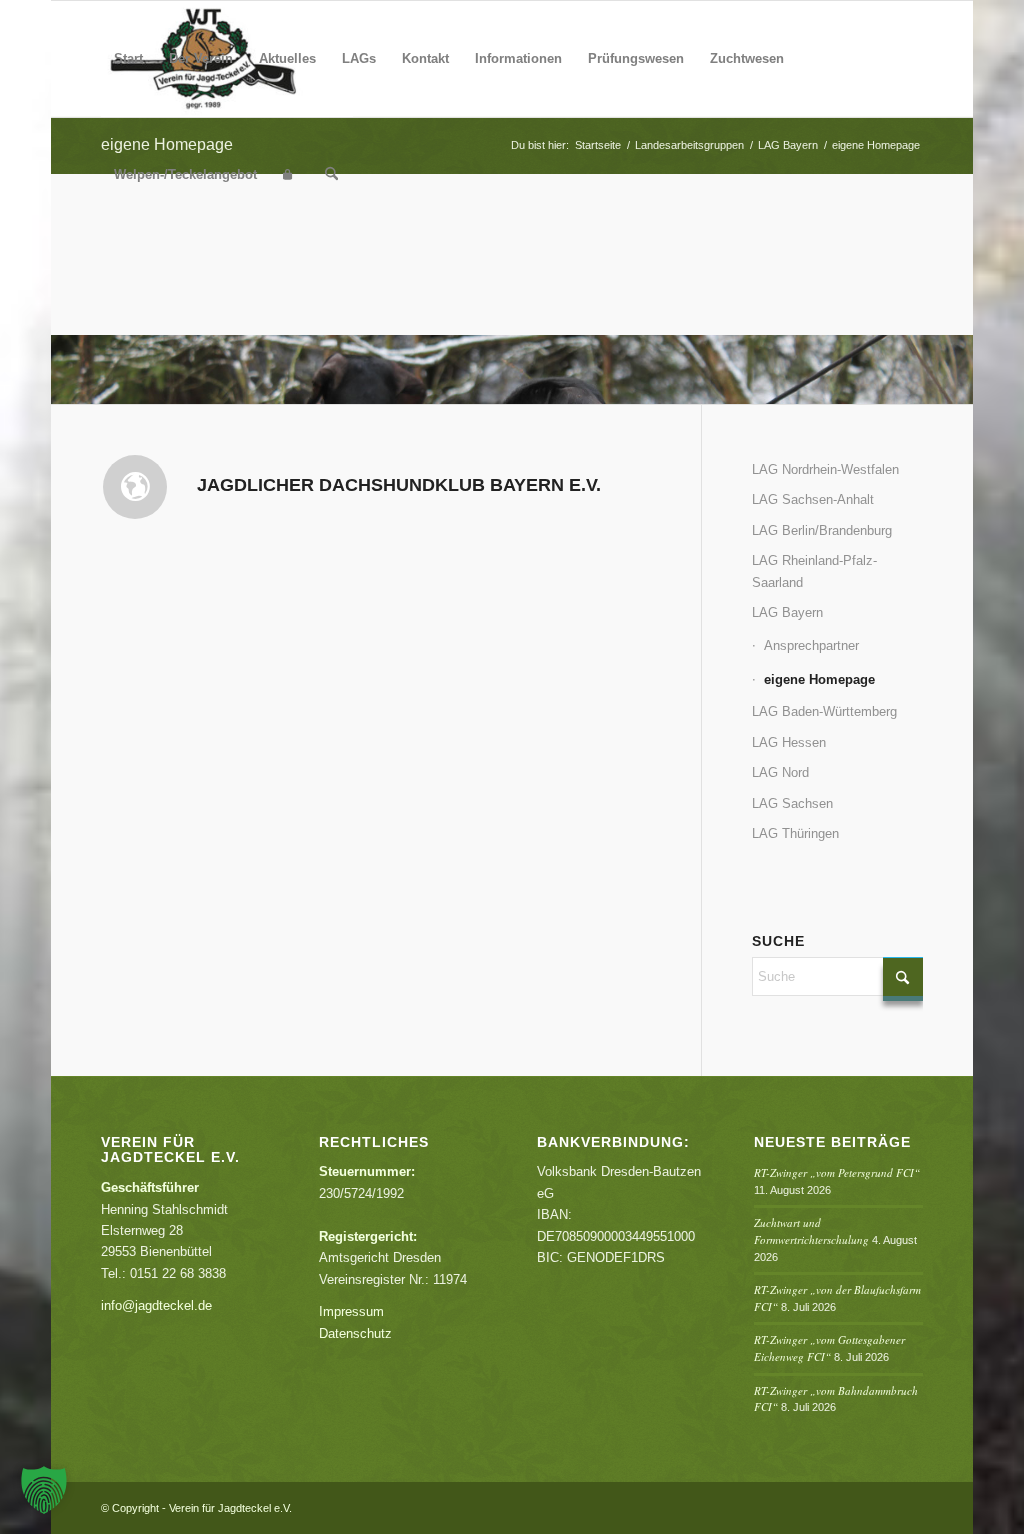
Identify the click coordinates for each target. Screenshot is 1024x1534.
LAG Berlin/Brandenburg (822, 530)
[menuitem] (128, 59)
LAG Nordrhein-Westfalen (825, 469)
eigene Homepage (819, 679)
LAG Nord (780, 772)
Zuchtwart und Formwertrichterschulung (811, 1231)
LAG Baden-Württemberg (824, 711)
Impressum (351, 1311)
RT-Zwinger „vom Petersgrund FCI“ (837, 1172)
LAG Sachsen (792, 803)
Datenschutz (355, 1333)
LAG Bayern (787, 612)
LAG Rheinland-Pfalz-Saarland (814, 571)
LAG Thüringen (795, 833)
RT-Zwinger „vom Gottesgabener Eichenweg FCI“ (829, 1348)
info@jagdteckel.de (156, 1305)
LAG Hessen (789, 742)
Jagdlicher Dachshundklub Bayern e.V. (399, 485)
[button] (44, 1490)
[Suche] (331, 175)
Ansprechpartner (811, 645)
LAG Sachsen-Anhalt (813, 499)
